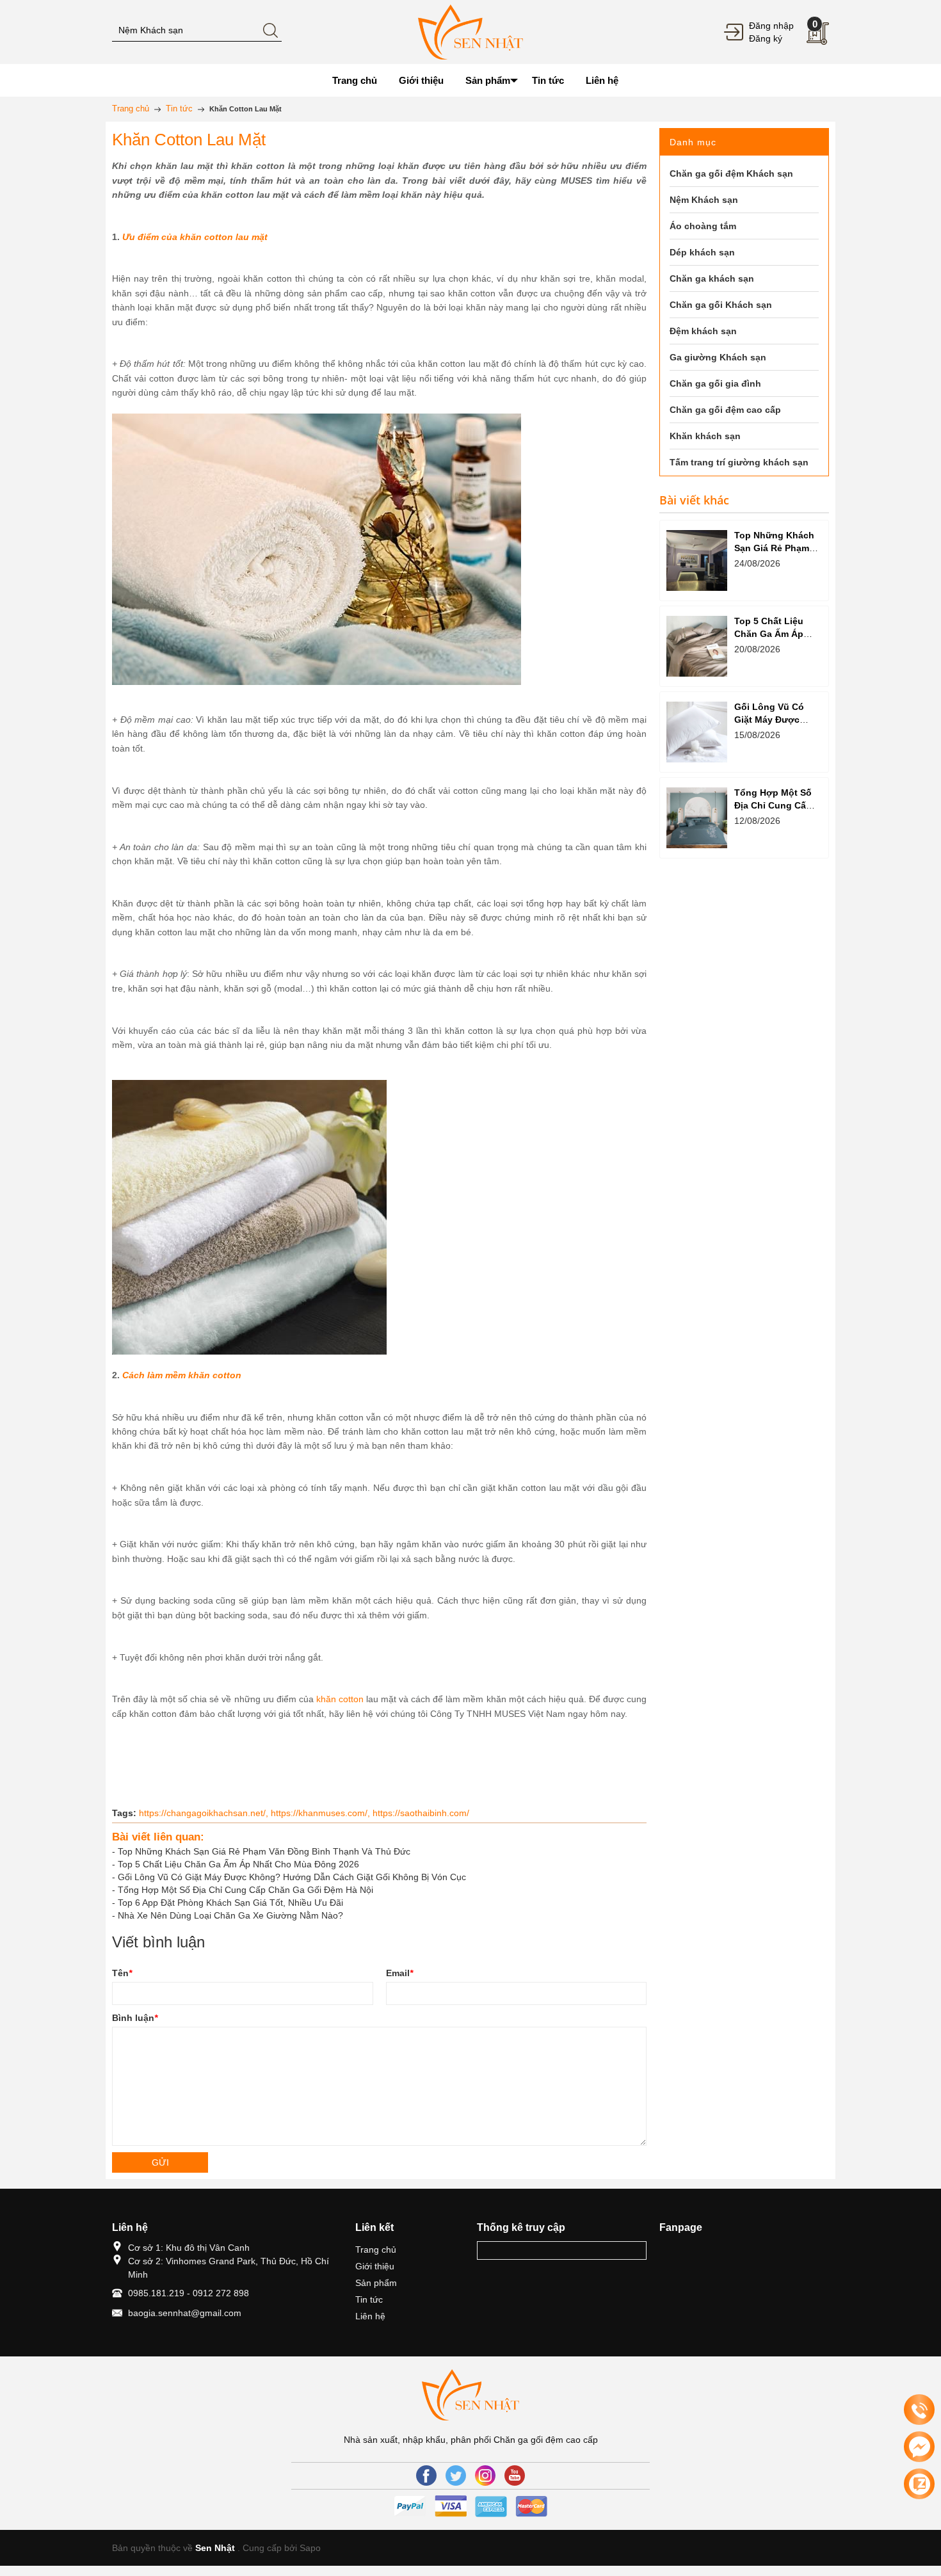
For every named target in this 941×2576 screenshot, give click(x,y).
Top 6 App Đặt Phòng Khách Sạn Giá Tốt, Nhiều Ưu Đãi (230, 1903)
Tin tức (369, 2299)
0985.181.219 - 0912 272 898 (189, 2293)
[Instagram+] (485, 2475)
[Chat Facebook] (919, 2447)
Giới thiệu (375, 2266)
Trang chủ (376, 2250)
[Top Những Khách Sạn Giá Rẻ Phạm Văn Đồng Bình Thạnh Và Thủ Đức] (697, 560)
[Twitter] (456, 2475)
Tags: (124, 1813)
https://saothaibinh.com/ (421, 1813)
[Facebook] (426, 2475)
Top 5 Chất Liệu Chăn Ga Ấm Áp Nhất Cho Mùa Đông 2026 (238, 1864)
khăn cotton (339, 1699)
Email (399, 1973)
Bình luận (135, 2018)
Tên (122, 1973)
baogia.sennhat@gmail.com (185, 2313)
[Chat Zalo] (919, 2484)
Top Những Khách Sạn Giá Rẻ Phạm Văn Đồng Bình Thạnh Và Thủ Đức (264, 1851)
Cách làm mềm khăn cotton (182, 1375)
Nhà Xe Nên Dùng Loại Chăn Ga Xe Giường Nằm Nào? (230, 1915)
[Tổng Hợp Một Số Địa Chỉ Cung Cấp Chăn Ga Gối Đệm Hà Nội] (697, 818)
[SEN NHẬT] (470, 31)
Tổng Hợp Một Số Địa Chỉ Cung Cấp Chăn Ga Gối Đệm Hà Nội (245, 1890)
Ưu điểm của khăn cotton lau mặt (194, 237)
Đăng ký (766, 38)
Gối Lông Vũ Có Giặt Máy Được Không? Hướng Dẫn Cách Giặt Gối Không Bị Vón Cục (292, 1877)
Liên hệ (370, 2316)
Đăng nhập (771, 26)
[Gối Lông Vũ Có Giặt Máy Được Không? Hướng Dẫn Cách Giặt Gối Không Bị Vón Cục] (697, 732)
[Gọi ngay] (919, 2410)
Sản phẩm (376, 2283)
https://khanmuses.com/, (322, 1813)
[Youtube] (515, 2475)
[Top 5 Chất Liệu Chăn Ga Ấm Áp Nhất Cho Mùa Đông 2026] (697, 646)
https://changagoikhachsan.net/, (205, 1813)
